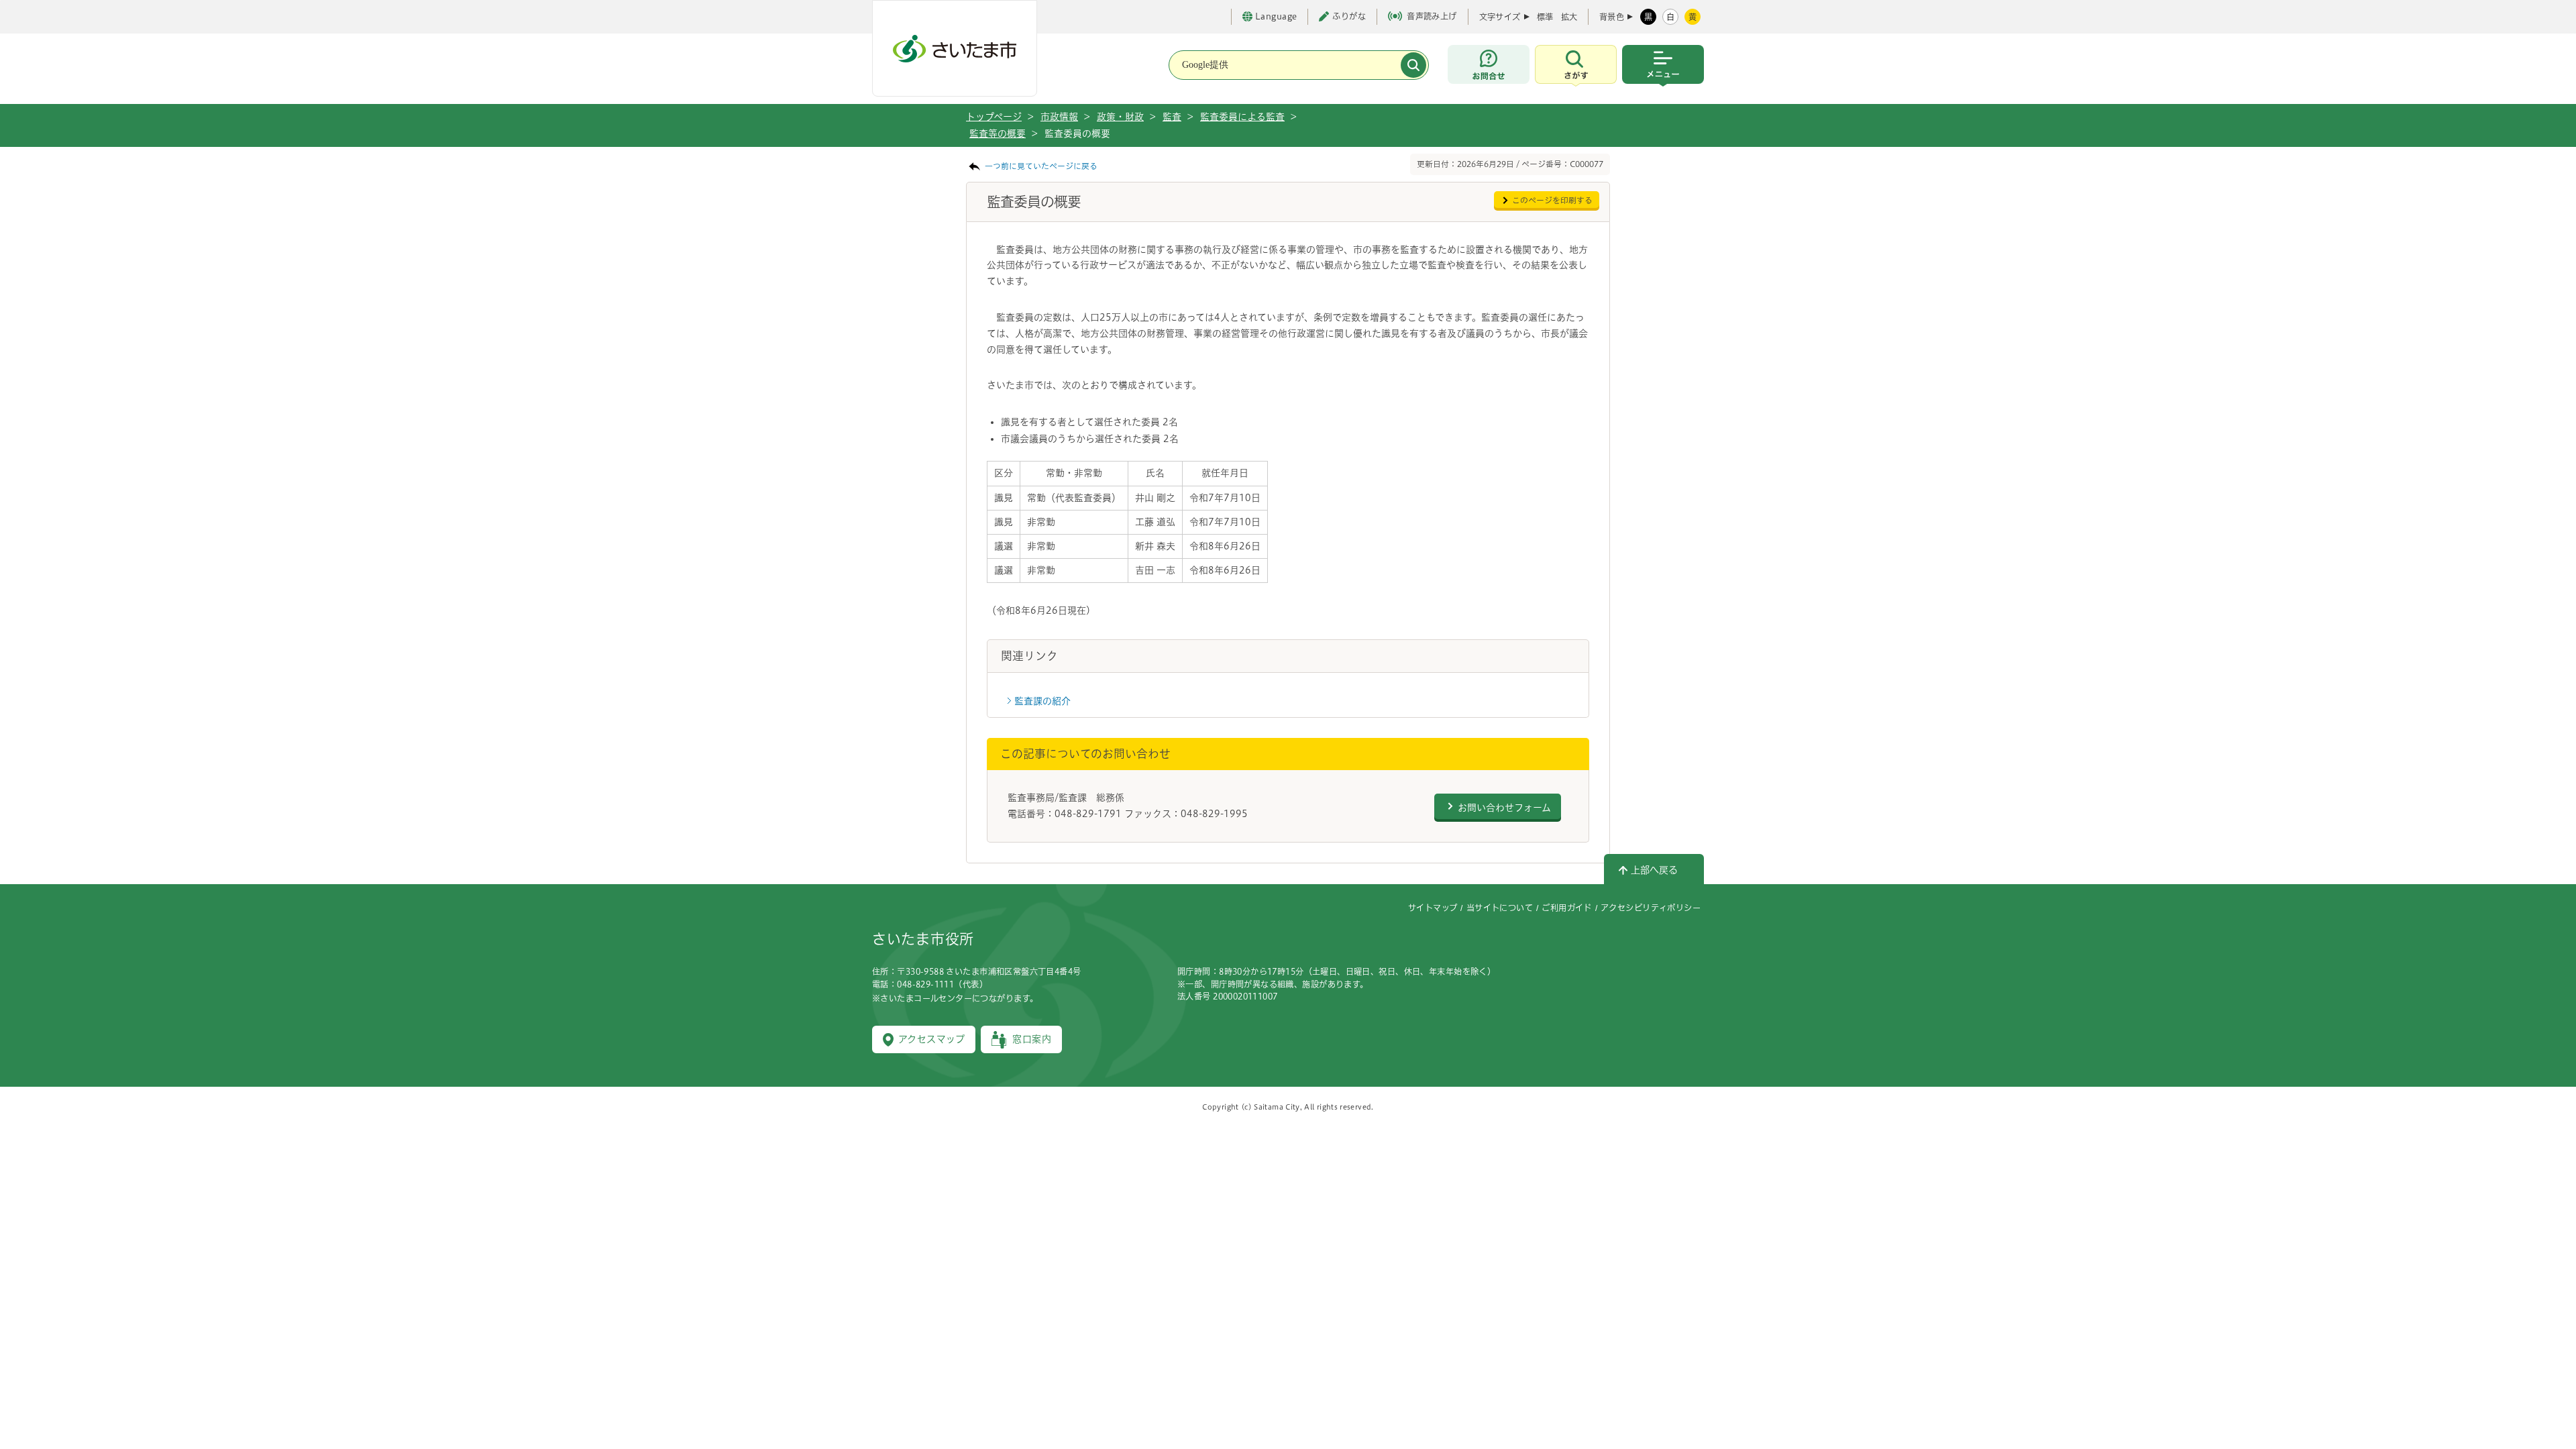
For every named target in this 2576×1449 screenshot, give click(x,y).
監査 (1172, 117)
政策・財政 (1120, 117)
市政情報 (1059, 117)
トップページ (994, 117)
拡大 (1569, 17)
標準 (1545, 17)
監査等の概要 (998, 133)
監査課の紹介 (1042, 701)
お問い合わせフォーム (1504, 808)
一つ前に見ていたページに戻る (1041, 166)
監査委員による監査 (1242, 117)
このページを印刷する (1552, 200)
